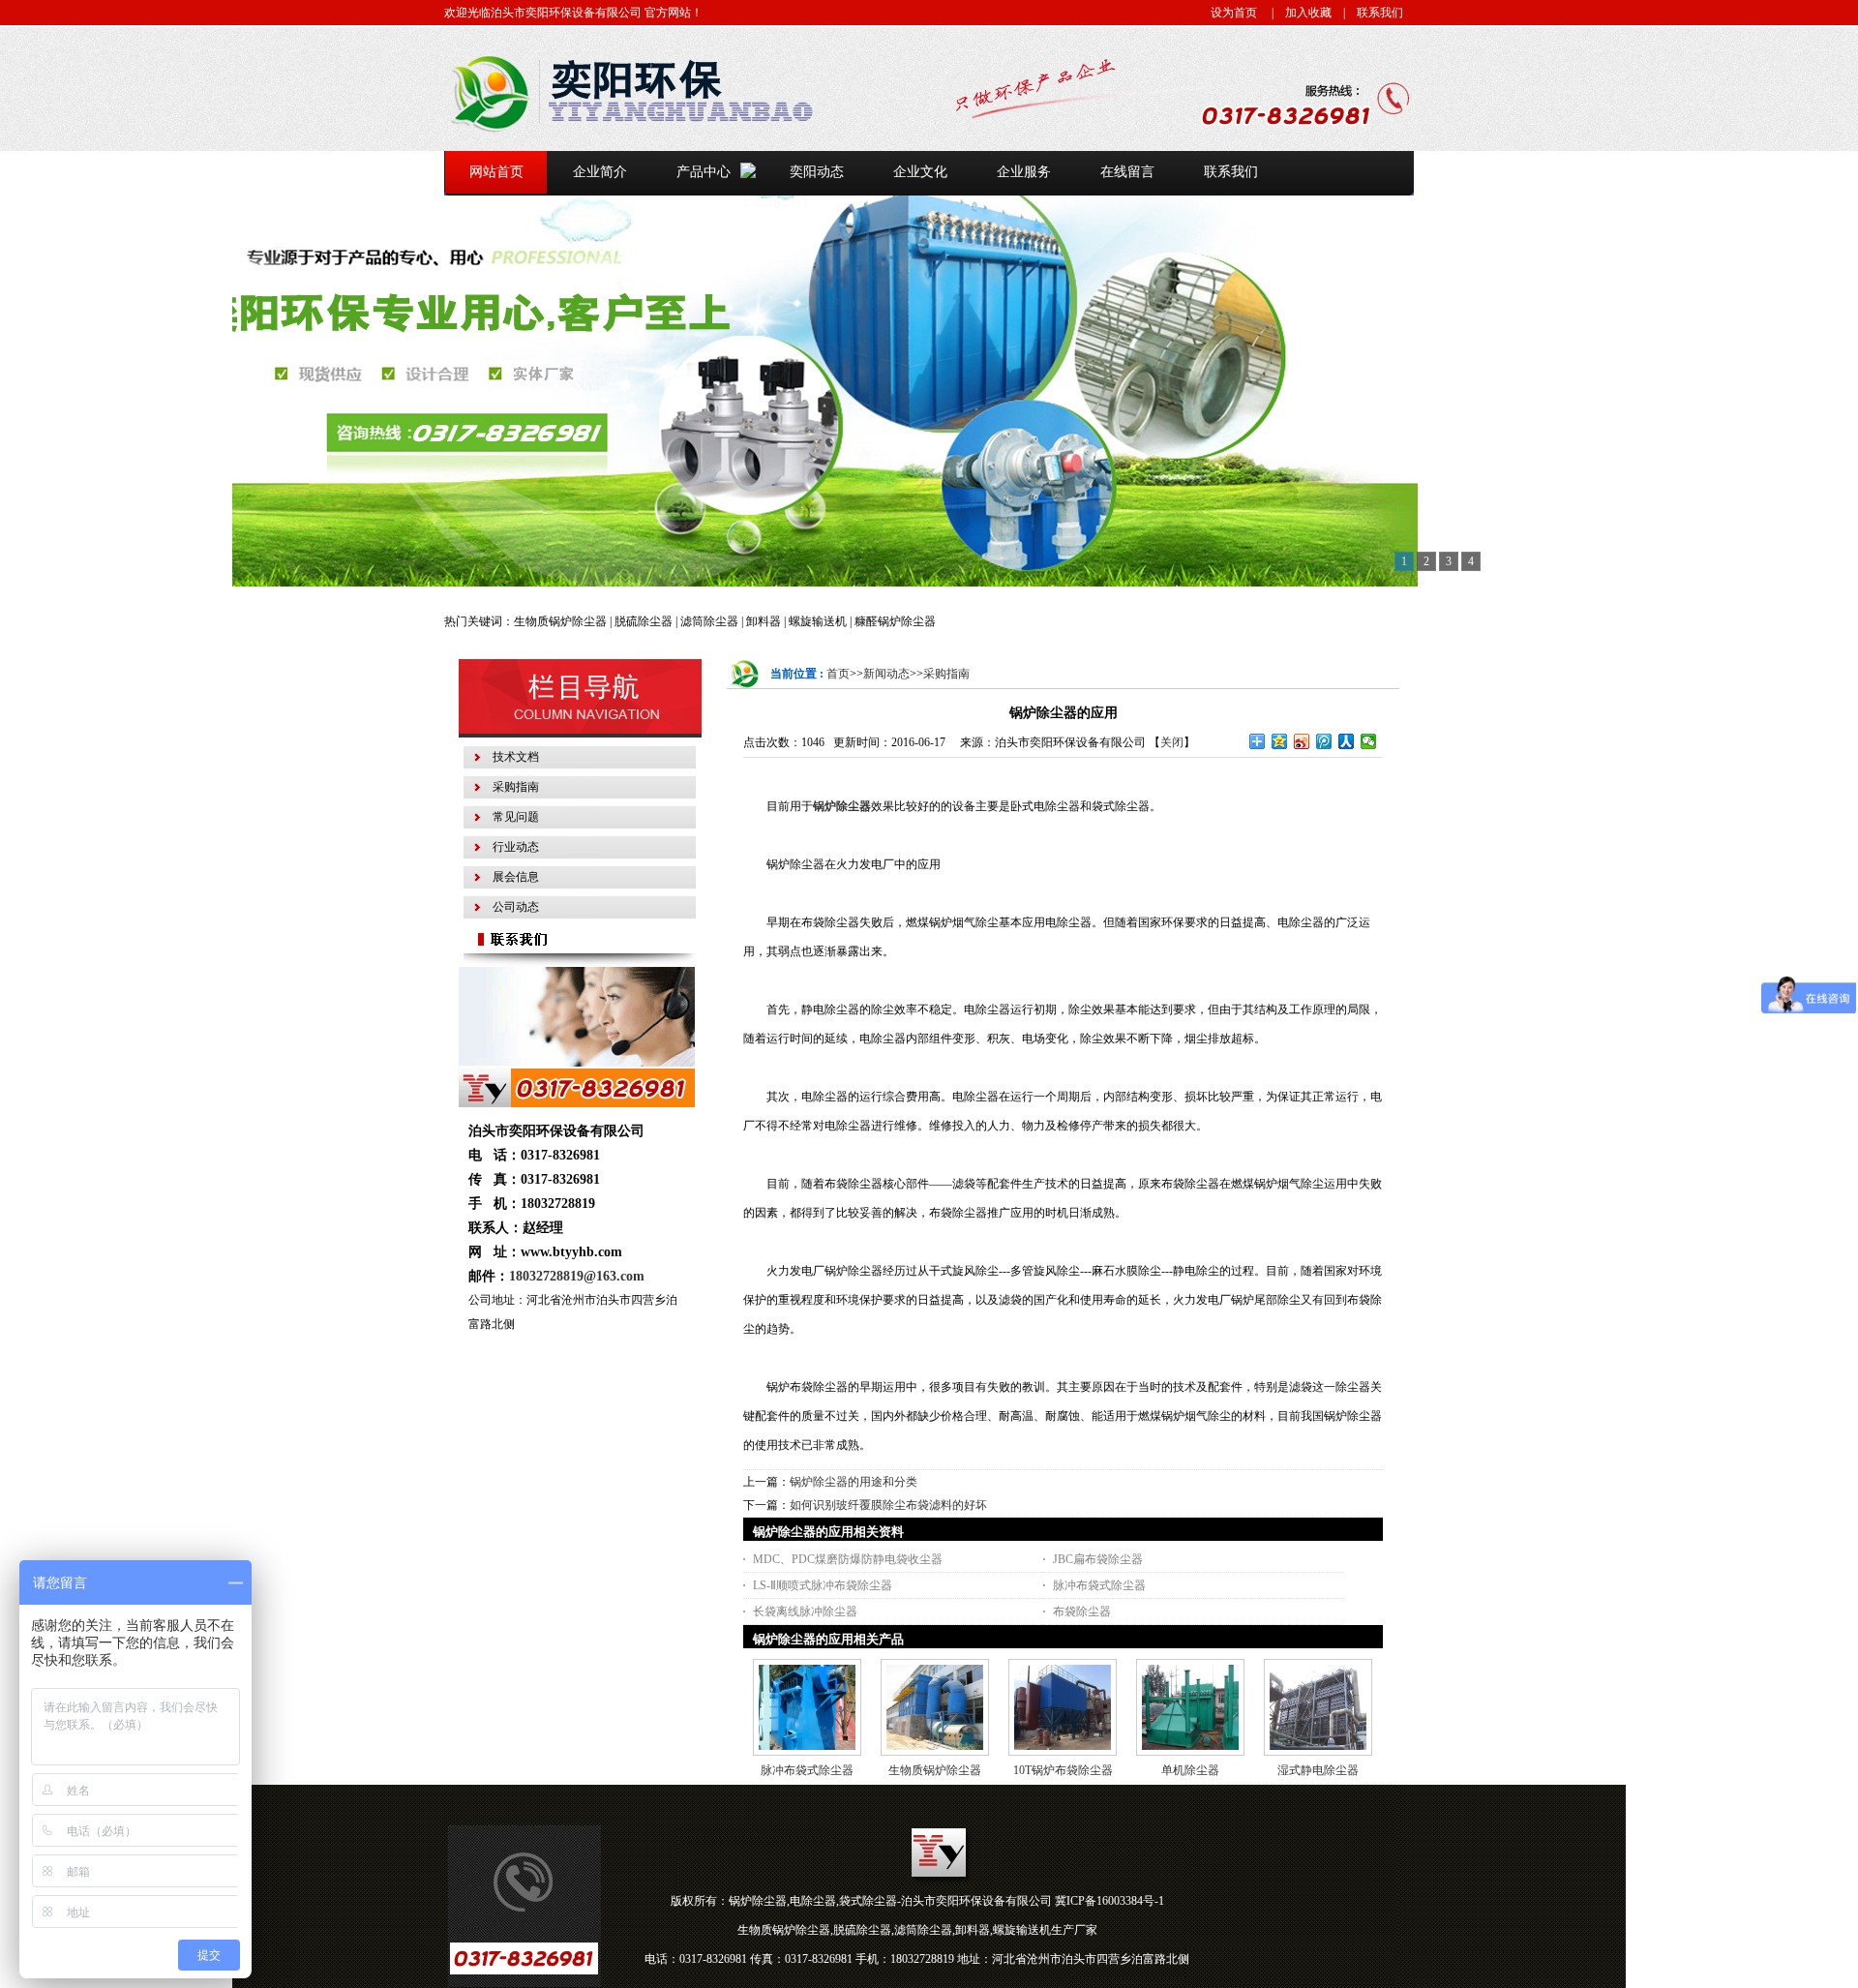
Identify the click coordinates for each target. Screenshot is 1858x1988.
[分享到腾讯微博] (1324, 741)
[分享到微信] (1369, 741)
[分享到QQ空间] (1280, 741)
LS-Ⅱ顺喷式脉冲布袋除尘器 (823, 1585)
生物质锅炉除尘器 (935, 1770)
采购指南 (946, 674)
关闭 (1172, 742)
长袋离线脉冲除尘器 (805, 1611)
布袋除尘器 (1082, 1611)
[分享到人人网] (1347, 741)
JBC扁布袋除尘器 (1098, 1559)
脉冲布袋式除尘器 (1099, 1585)
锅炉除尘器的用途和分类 (854, 1482)
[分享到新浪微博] (1302, 741)
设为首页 (1234, 13)
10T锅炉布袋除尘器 (1063, 1770)
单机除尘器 (1190, 1770)
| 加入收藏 (1296, 13)
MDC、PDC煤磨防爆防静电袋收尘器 (848, 1559)
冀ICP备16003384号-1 (1109, 1901)
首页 (838, 674)
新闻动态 (886, 674)
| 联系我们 (1367, 13)
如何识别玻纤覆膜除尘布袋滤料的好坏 (888, 1505)
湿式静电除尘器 (1318, 1770)
